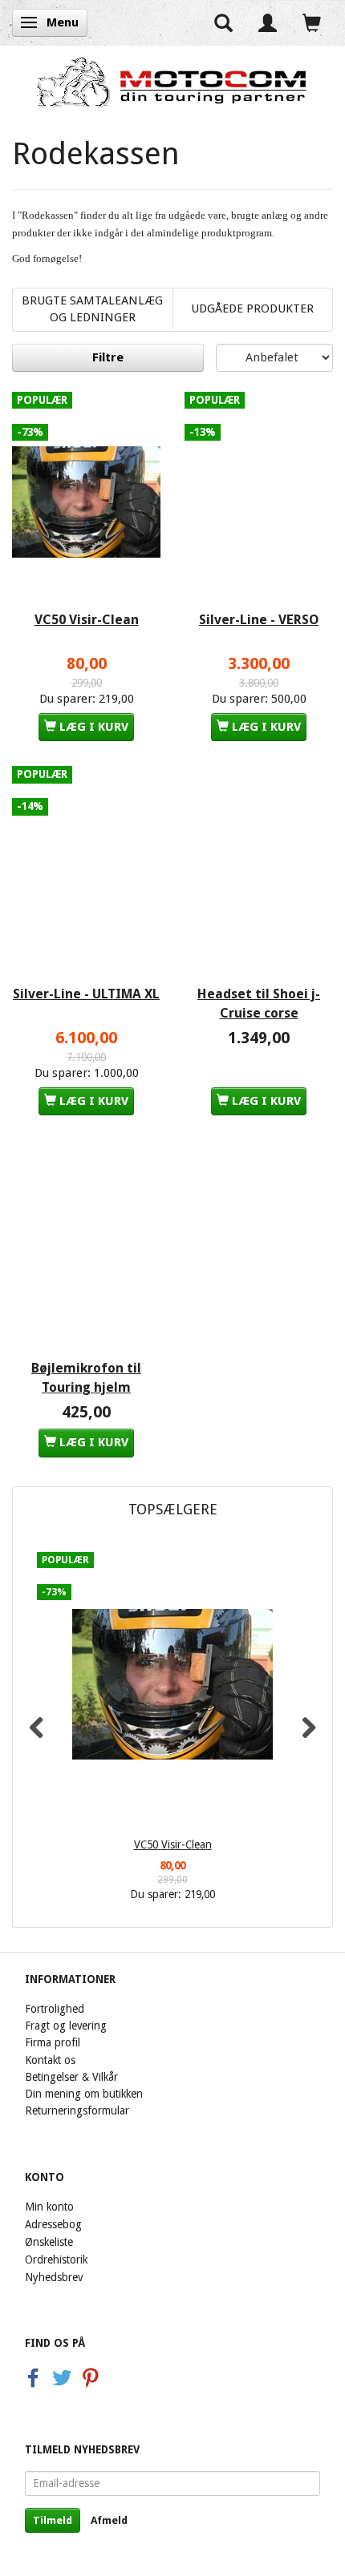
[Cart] (312, 23)
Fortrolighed (55, 2009)
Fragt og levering (66, 2026)
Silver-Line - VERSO (259, 620)
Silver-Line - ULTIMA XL (86, 994)
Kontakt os (50, 2060)
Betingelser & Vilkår (71, 2077)
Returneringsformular (77, 2110)
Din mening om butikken (84, 2094)
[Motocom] (172, 82)
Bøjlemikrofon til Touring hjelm (86, 1378)
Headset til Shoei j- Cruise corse (259, 1004)
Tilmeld (53, 2520)
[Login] (268, 23)
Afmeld (109, 2520)
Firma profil (53, 2042)
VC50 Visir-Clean (87, 620)
